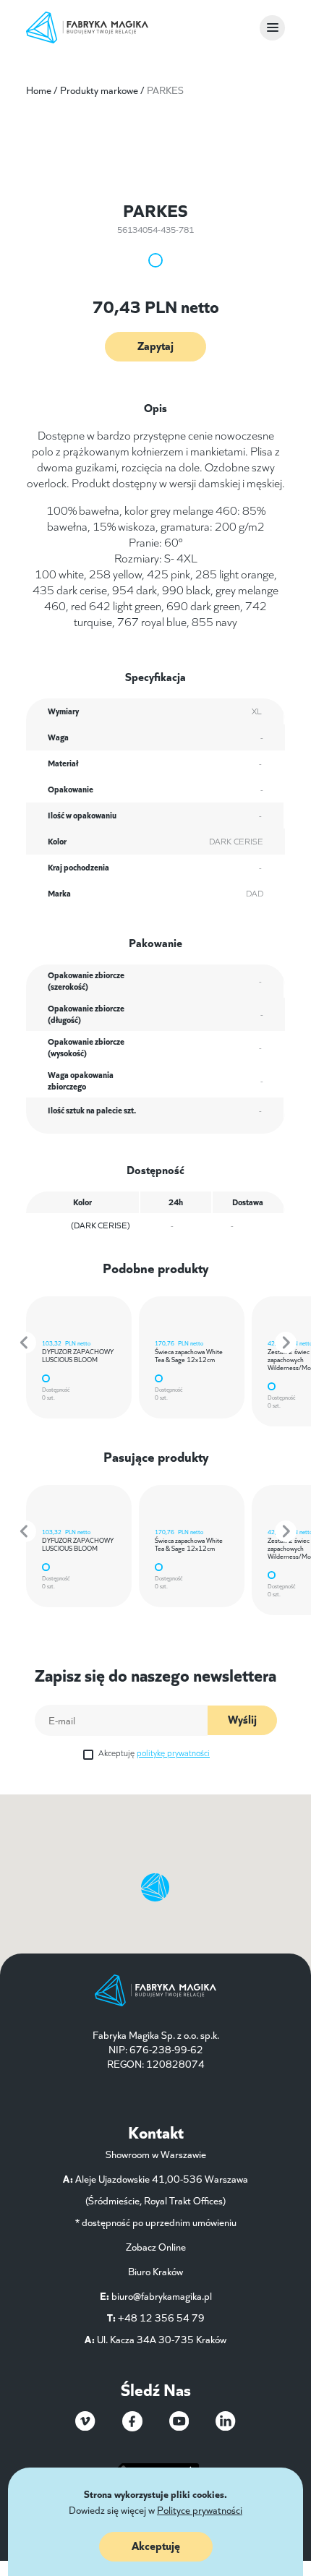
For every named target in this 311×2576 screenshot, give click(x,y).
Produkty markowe (99, 90)
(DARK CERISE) (101, 1224)
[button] (25, 1343)
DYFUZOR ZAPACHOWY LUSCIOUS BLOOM (78, 1355)
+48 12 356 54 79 (161, 2317)
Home (39, 90)
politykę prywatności (173, 1752)
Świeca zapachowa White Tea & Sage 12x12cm (189, 1355)
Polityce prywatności (200, 2509)
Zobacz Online (156, 2246)
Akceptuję (154, 1752)
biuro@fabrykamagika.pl (162, 2295)
